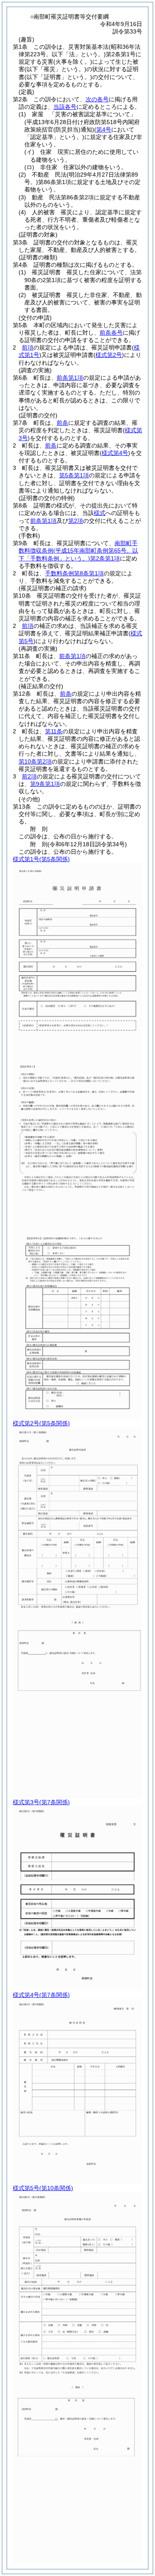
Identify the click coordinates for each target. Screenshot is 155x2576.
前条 (62, 423)
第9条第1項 (45, 784)
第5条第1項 (74, 475)
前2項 (29, 776)
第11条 (54, 731)
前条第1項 (70, 378)
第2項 (76, 521)
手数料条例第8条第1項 (74, 573)
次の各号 (97, 99)
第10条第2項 (35, 761)
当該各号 (65, 107)
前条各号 (111, 333)
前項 (28, 347)
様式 (100, 513)
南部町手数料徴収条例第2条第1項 (78, 551)
